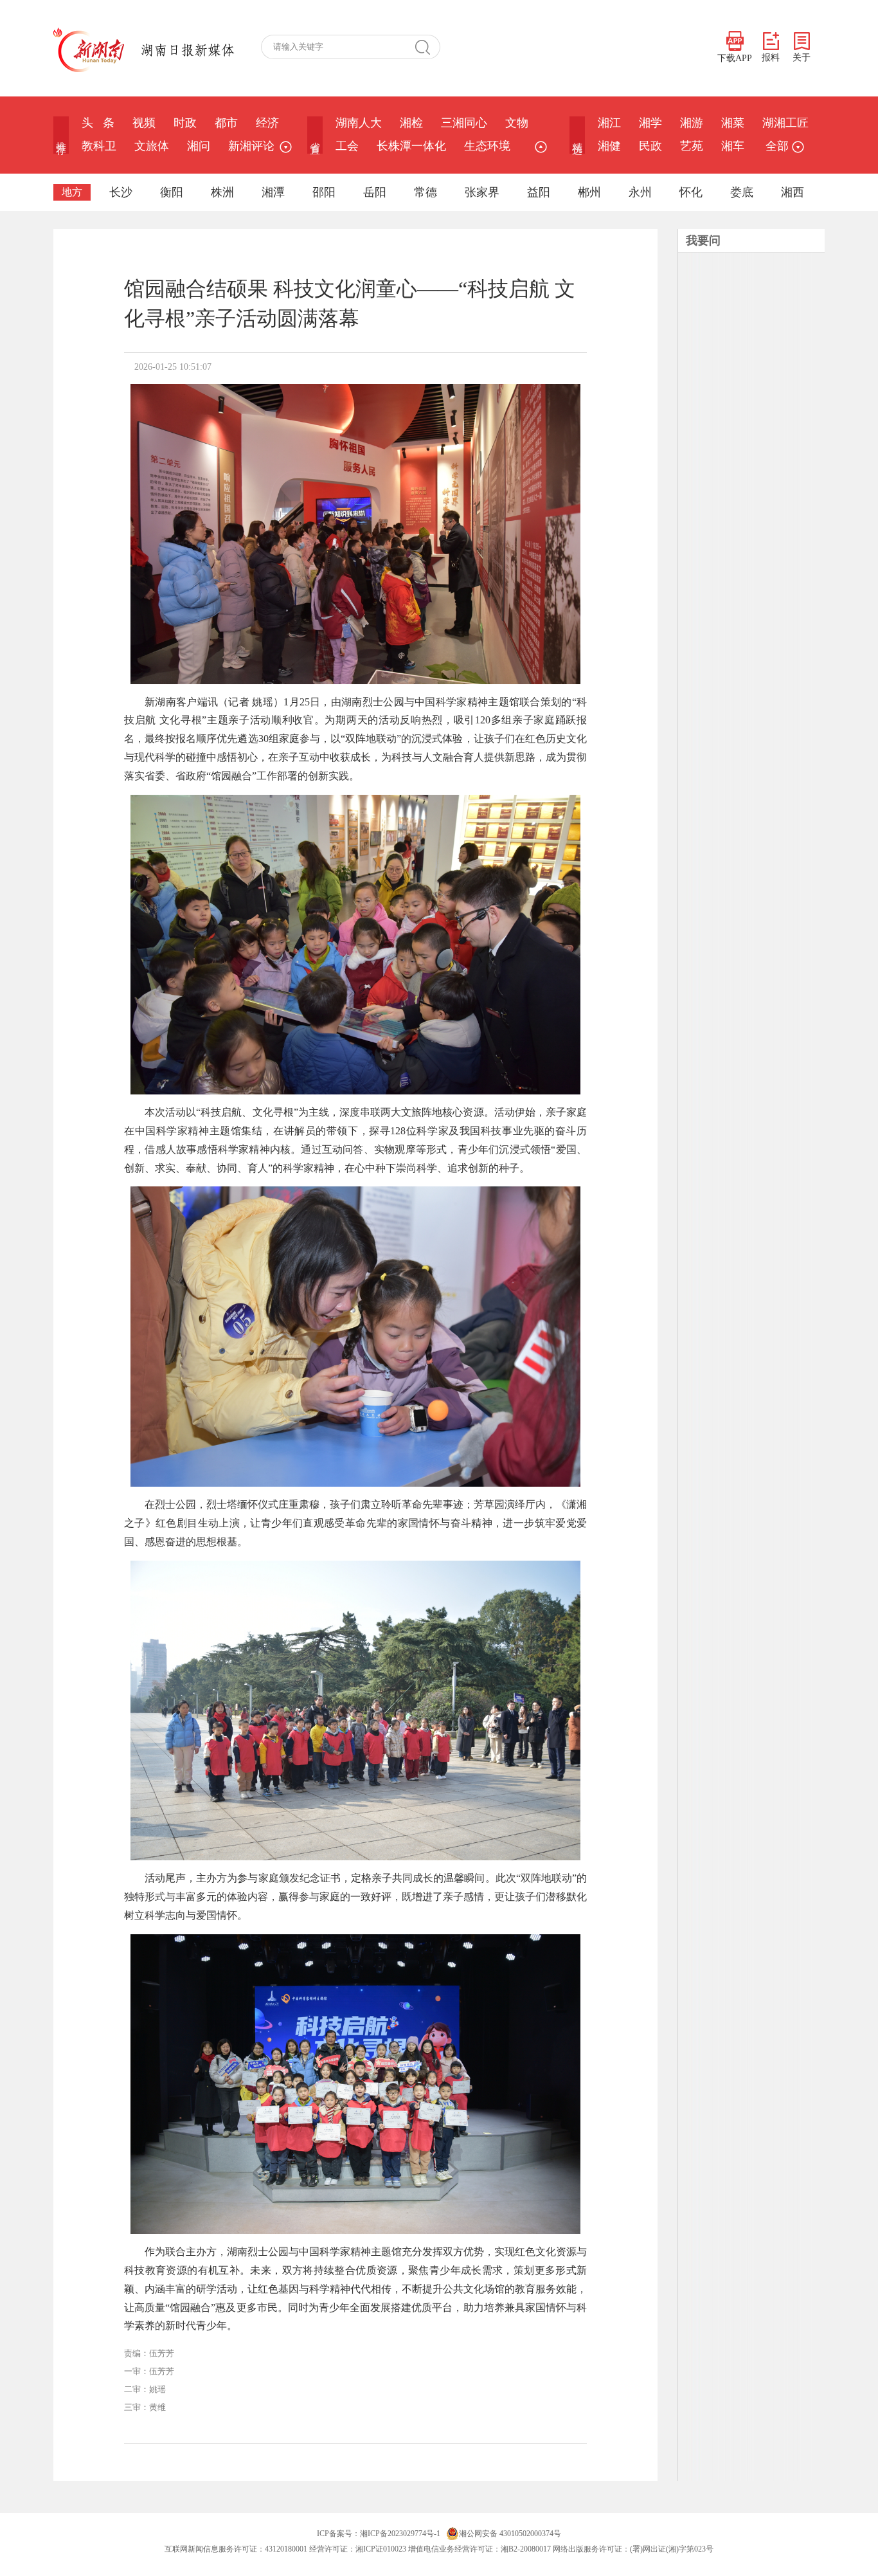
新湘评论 (251, 146)
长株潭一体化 (411, 146)
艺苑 (692, 146)
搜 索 (427, 47)
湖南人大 (359, 123)
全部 (777, 146)
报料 (771, 58)
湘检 (411, 123)
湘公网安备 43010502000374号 (510, 2534)
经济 (267, 123)
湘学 (650, 123)
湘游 (692, 123)
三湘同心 (464, 123)
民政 (650, 146)
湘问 (199, 146)
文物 (517, 123)
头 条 (98, 123)
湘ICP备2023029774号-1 (400, 2534)
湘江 (609, 123)
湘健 (609, 146)
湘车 (733, 146)
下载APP (735, 58)
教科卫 (99, 146)
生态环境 (487, 146)
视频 (144, 123)
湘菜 (733, 123)
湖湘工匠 (785, 123)
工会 (347, 146)
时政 (185, 123)
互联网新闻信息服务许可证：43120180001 (236, 2549)
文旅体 (152, 146)
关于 (802, 58)
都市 (226, 123)
